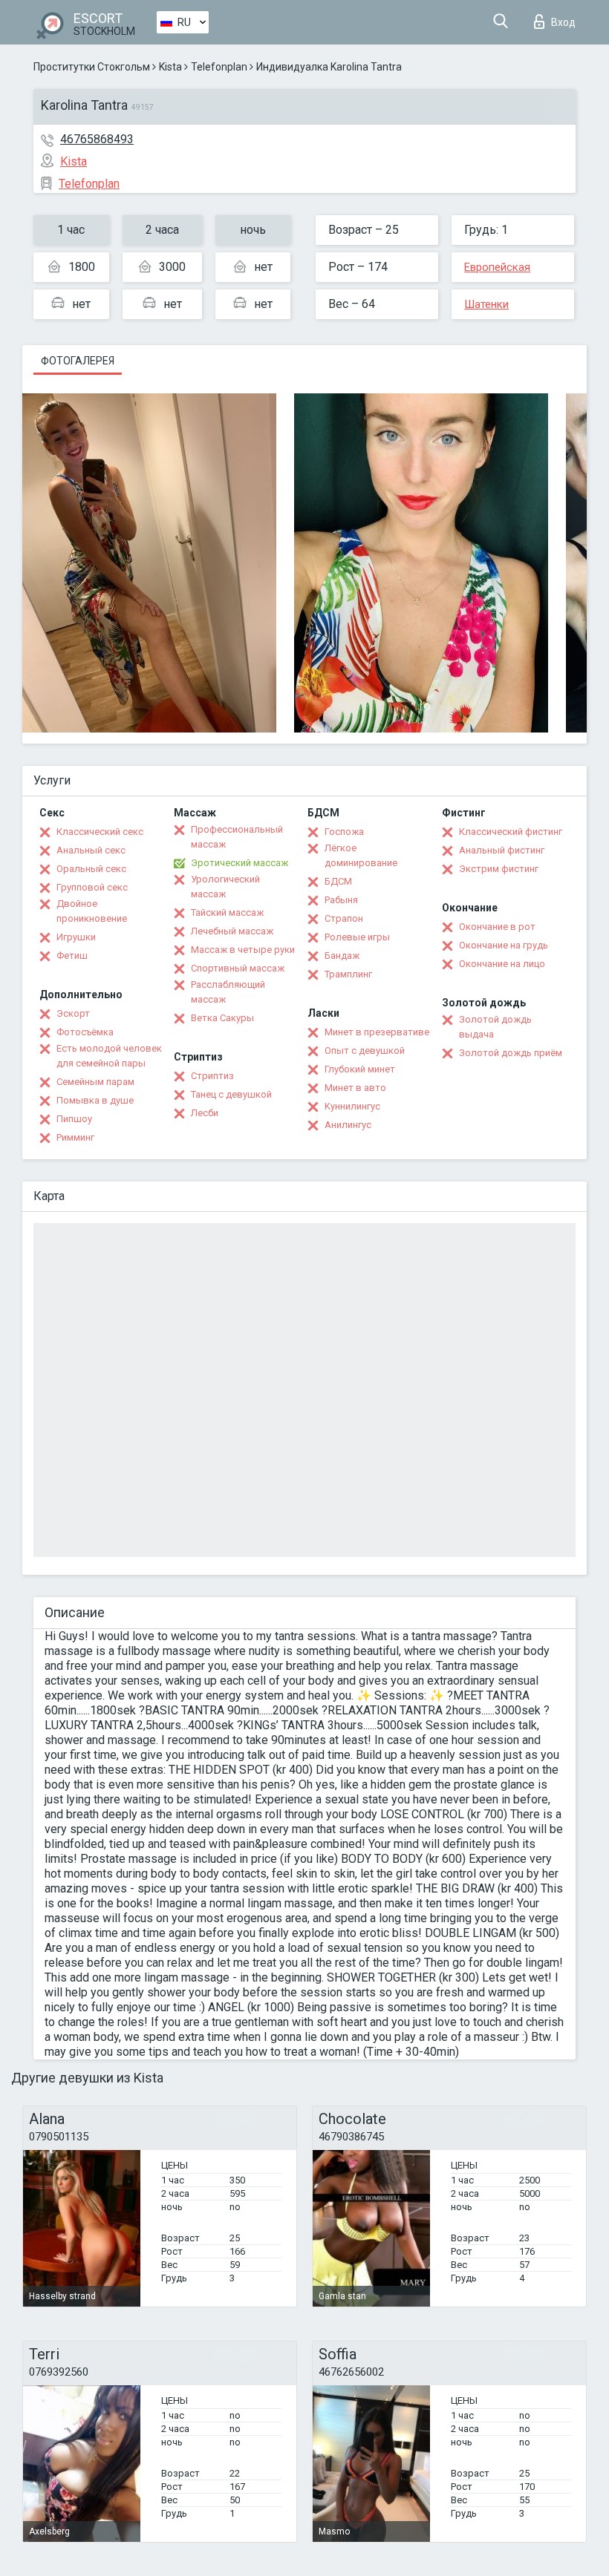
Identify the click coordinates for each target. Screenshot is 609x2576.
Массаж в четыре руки (243, 950)
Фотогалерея (78, 361)
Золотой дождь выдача (495, 1027)
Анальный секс (91, 850)
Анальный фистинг (502, 850)
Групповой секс (92, 887)
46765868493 (97, 139)
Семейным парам (95, 1082)
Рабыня (341, 900)
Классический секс (100, 832)
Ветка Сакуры (222, 1018)
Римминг (75, 1137)
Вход (563, 22)
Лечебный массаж (232, 931)
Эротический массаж (240, 863)
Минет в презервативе (377, 1032)
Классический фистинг (511, 832)
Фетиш (72, 956)
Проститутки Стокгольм (92, 67)
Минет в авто (355, 1088)
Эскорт (73, 1013)
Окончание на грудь (504, 945)
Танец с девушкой (231, 1094)
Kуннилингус (352, 1106)
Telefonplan (219, 67)
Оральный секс (91, 869)
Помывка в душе (95, 1100)
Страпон (344, 918)
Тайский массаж (227, 912)
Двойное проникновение (92, 911)
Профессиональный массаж (237, 837)
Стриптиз (212, 1076)
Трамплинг (348, 974)
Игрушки (76, 937)
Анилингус (348, 1125)
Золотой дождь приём (511, 1053)
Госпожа (344, 832)
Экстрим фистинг (499, 869)
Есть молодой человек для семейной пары (109, 1056)
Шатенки (486, 304)
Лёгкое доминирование (361, 855)
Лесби (205, 1113)
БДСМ (338, 881)
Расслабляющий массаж (228, 992)
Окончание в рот (497, 927)
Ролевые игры (357, 937)
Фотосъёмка (85, 1032)
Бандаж (342, 956)
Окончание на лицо (502, 964)
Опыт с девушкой (365, 1051)
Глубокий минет (360, 1069)
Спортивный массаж (238, 968)
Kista (170, 67)
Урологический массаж (225, 886)
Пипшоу (74, 1119)
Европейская (497, 267)
